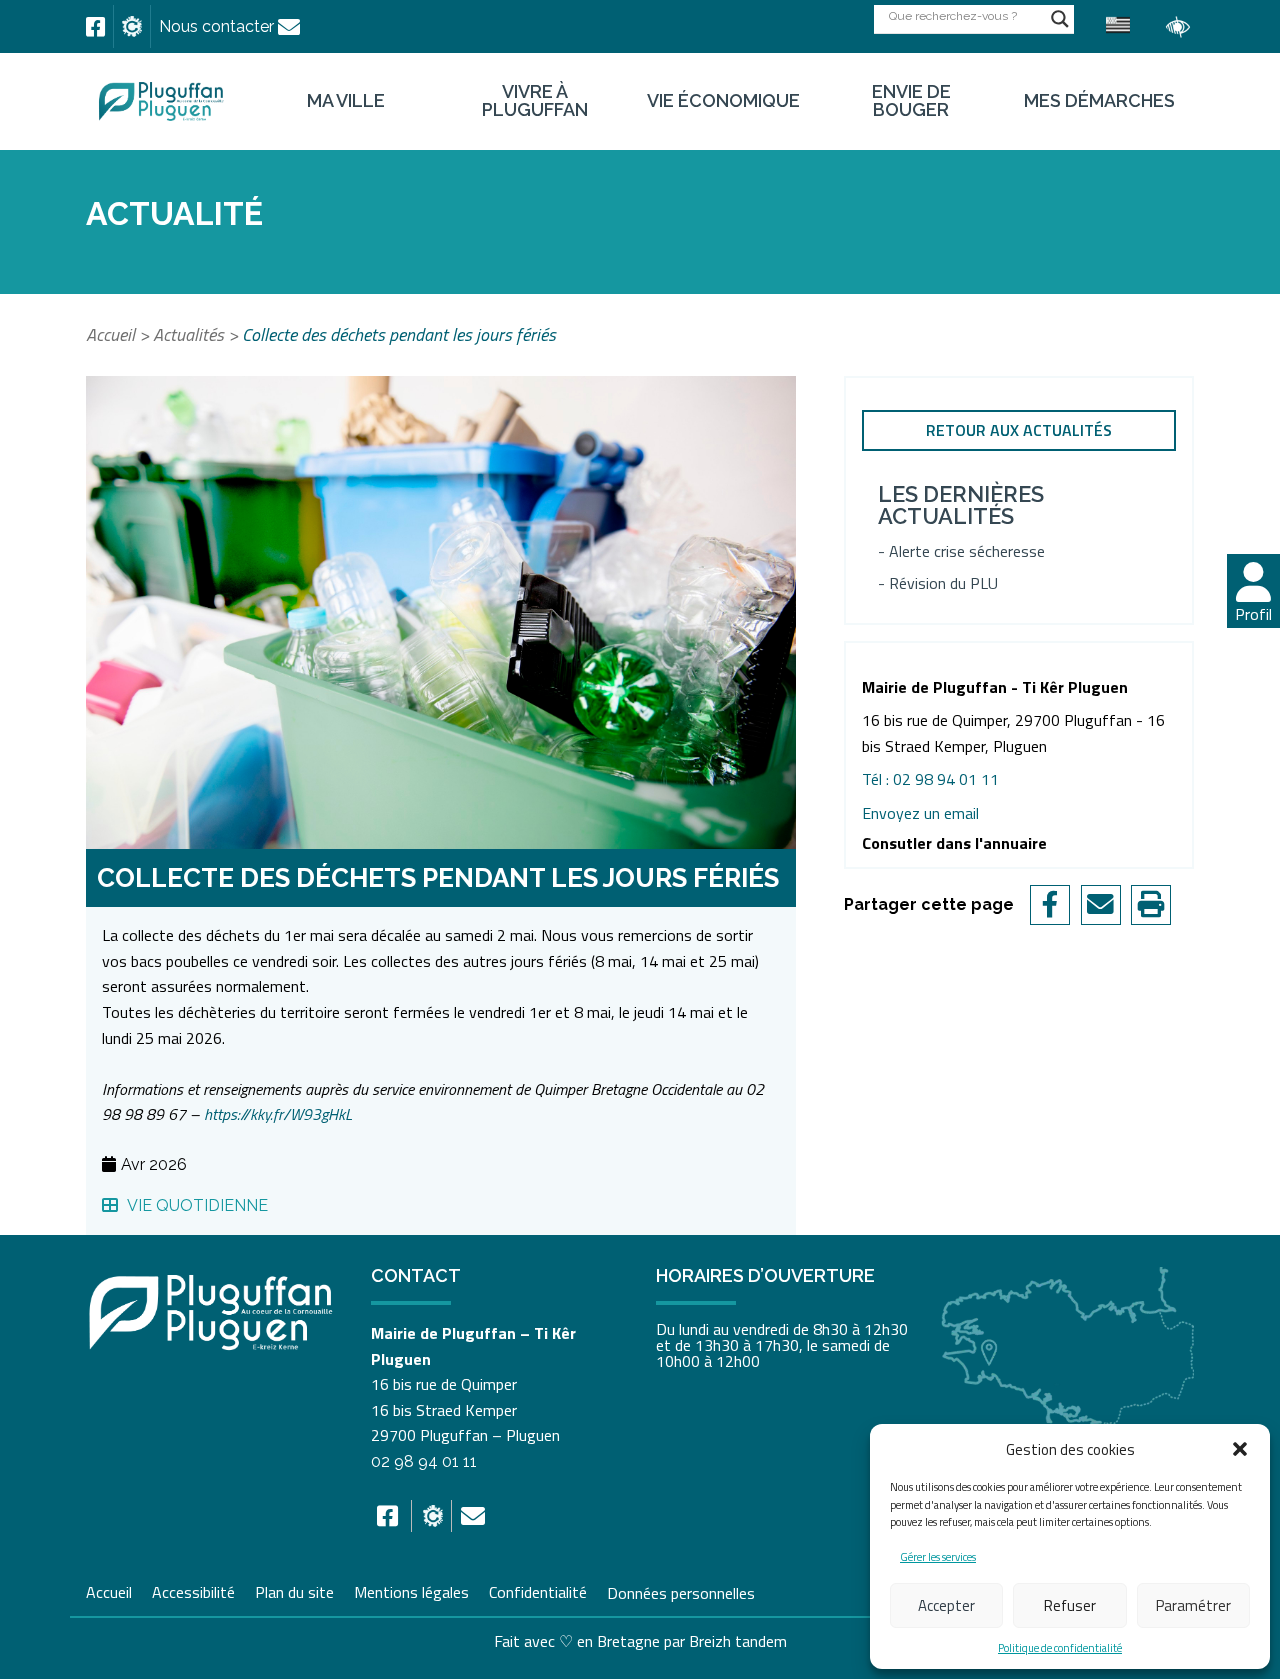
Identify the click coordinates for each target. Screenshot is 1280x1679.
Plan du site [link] (294, 1590)
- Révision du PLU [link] (938, 583)
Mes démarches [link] (1099, 101)
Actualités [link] (188, 334)
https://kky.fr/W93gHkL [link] (278, 1114)
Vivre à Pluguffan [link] (535, 101)
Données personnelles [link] (681, 1592)
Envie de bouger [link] (911, 101)
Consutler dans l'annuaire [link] (954, 843)
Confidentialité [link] (538, 1590)
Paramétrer (1193, 1605)
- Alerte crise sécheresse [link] (961, 551)
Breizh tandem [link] (738, 1641)
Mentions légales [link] (411, 1590)
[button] (1240, 1449)
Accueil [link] (110, 334)
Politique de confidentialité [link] (1060, 1648)
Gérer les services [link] (938, 1557)
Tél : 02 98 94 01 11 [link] (930, 779)
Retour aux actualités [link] (1019, 430)
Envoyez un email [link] (920, 813)
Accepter (946, 1605)
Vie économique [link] (723, 101)
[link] (95, 27)
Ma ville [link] (346, 101)
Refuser (1070, 1605)
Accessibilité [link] (193, 1590)
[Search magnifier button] (1060, 19)
